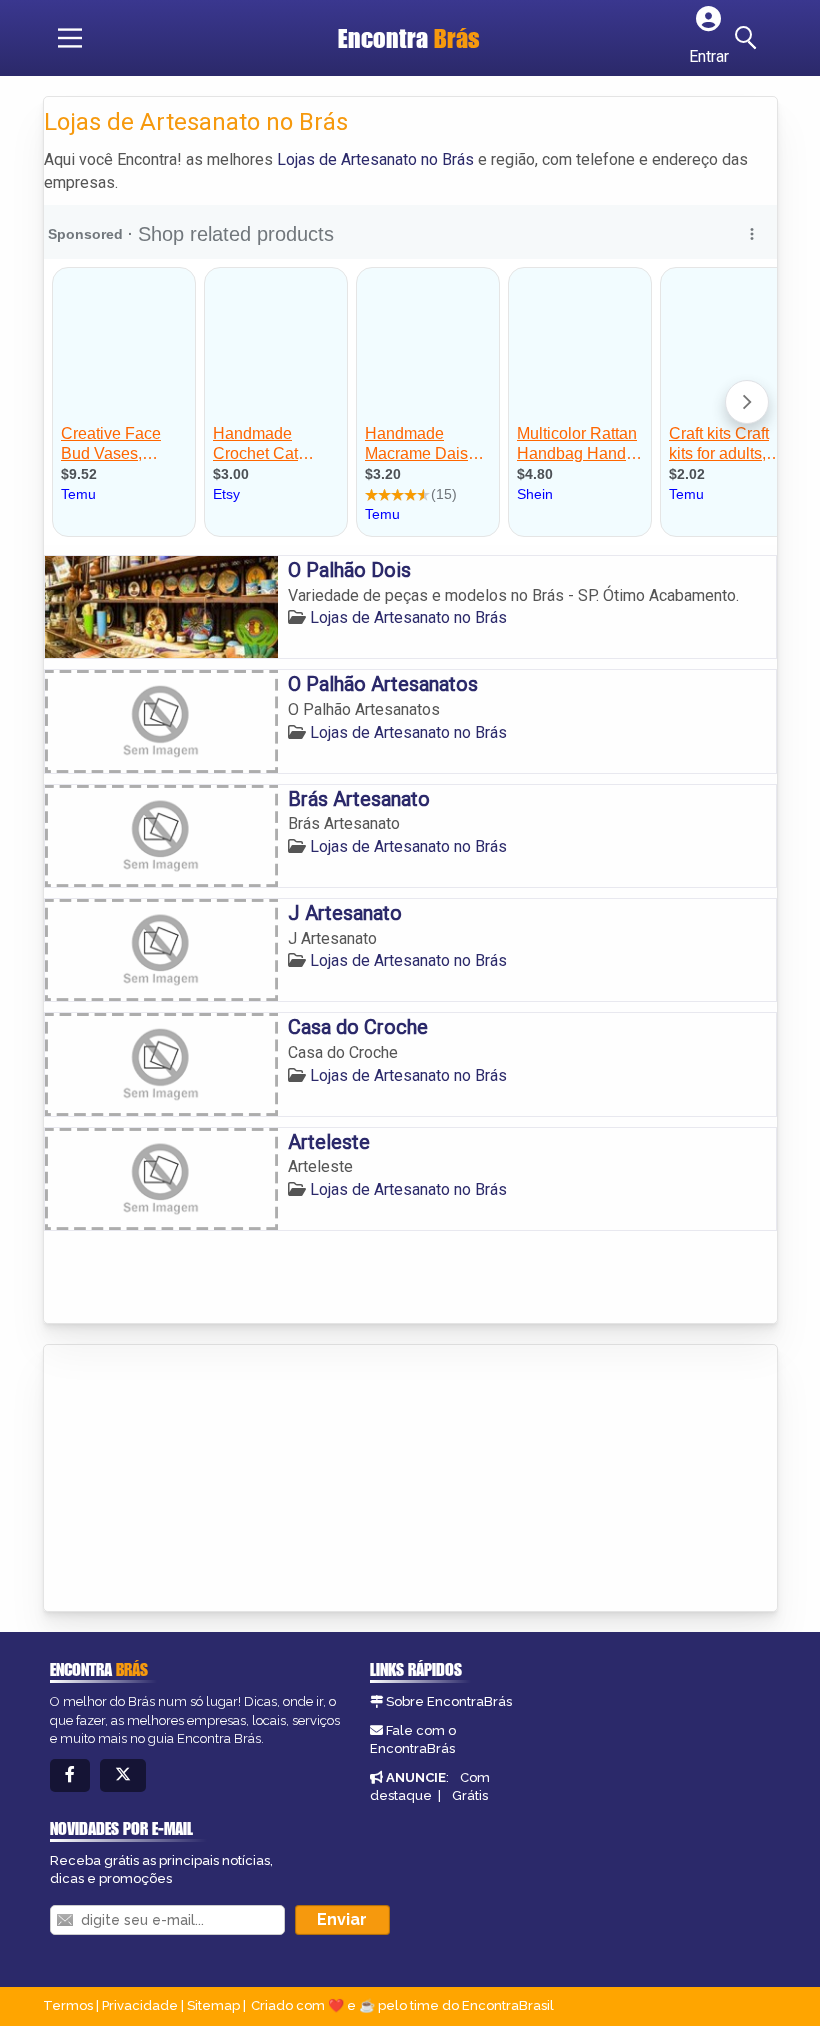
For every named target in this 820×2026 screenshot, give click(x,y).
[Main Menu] (70, 38)
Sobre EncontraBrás (449, 1701)
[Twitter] (123, 1775)
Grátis (470, 1795)
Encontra (409, 38)
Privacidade (140, 2005)
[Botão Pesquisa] (749, 38)
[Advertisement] (194, 1480)
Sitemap (213, 2005)
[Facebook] (70, 1775)
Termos (68, 2005)
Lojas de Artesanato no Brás (375, 159)
